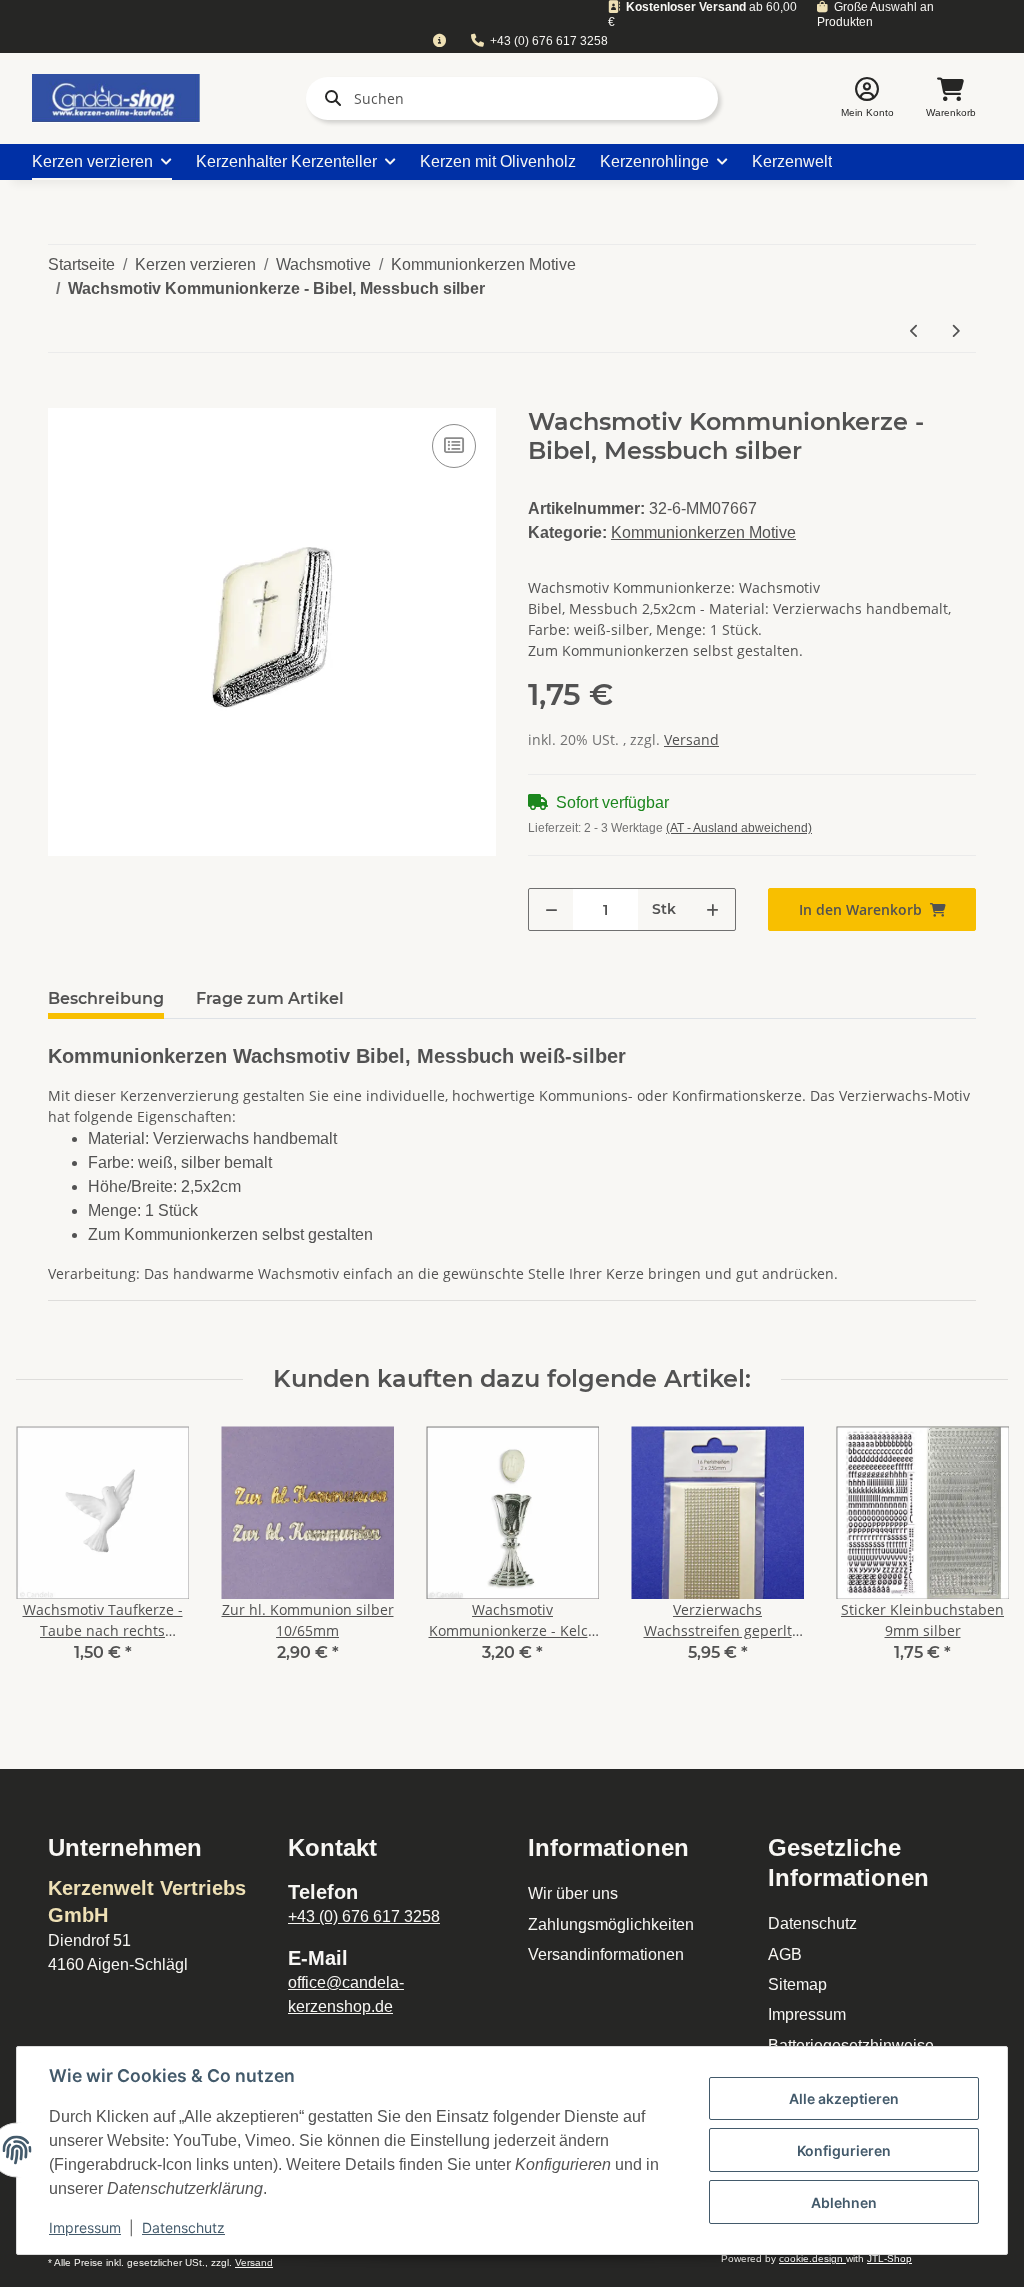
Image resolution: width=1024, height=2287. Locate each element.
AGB (785, 1954)
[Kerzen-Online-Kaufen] (116, 98)
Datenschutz (812, 1923)
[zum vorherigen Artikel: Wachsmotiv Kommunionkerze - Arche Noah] (914, 330)
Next (975, 1557)
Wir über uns (573, 1893)
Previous (49, 1557)
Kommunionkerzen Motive (703, 532)
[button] (867, 98)
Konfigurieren (844, 2150)
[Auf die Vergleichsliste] (454, 446)
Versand (691, 739)
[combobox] (439, 41)
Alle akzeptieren (844, 2098)
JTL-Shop (889, 2258)
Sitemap (797, 1984)
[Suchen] (329, 98)
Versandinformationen (606, 1954)
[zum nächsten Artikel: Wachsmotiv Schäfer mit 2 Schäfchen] (955, 330)
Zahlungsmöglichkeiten (611, 1924)
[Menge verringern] (551, 909)
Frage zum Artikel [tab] (270, 998)
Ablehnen (844, 2202)
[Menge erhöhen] (712, 909)
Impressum (807, 2014)
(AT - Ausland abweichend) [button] (739, 828)
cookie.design (812, 2258)
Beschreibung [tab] (106, 998)
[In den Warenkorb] (64, 397)
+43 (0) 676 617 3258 (549, 41)
